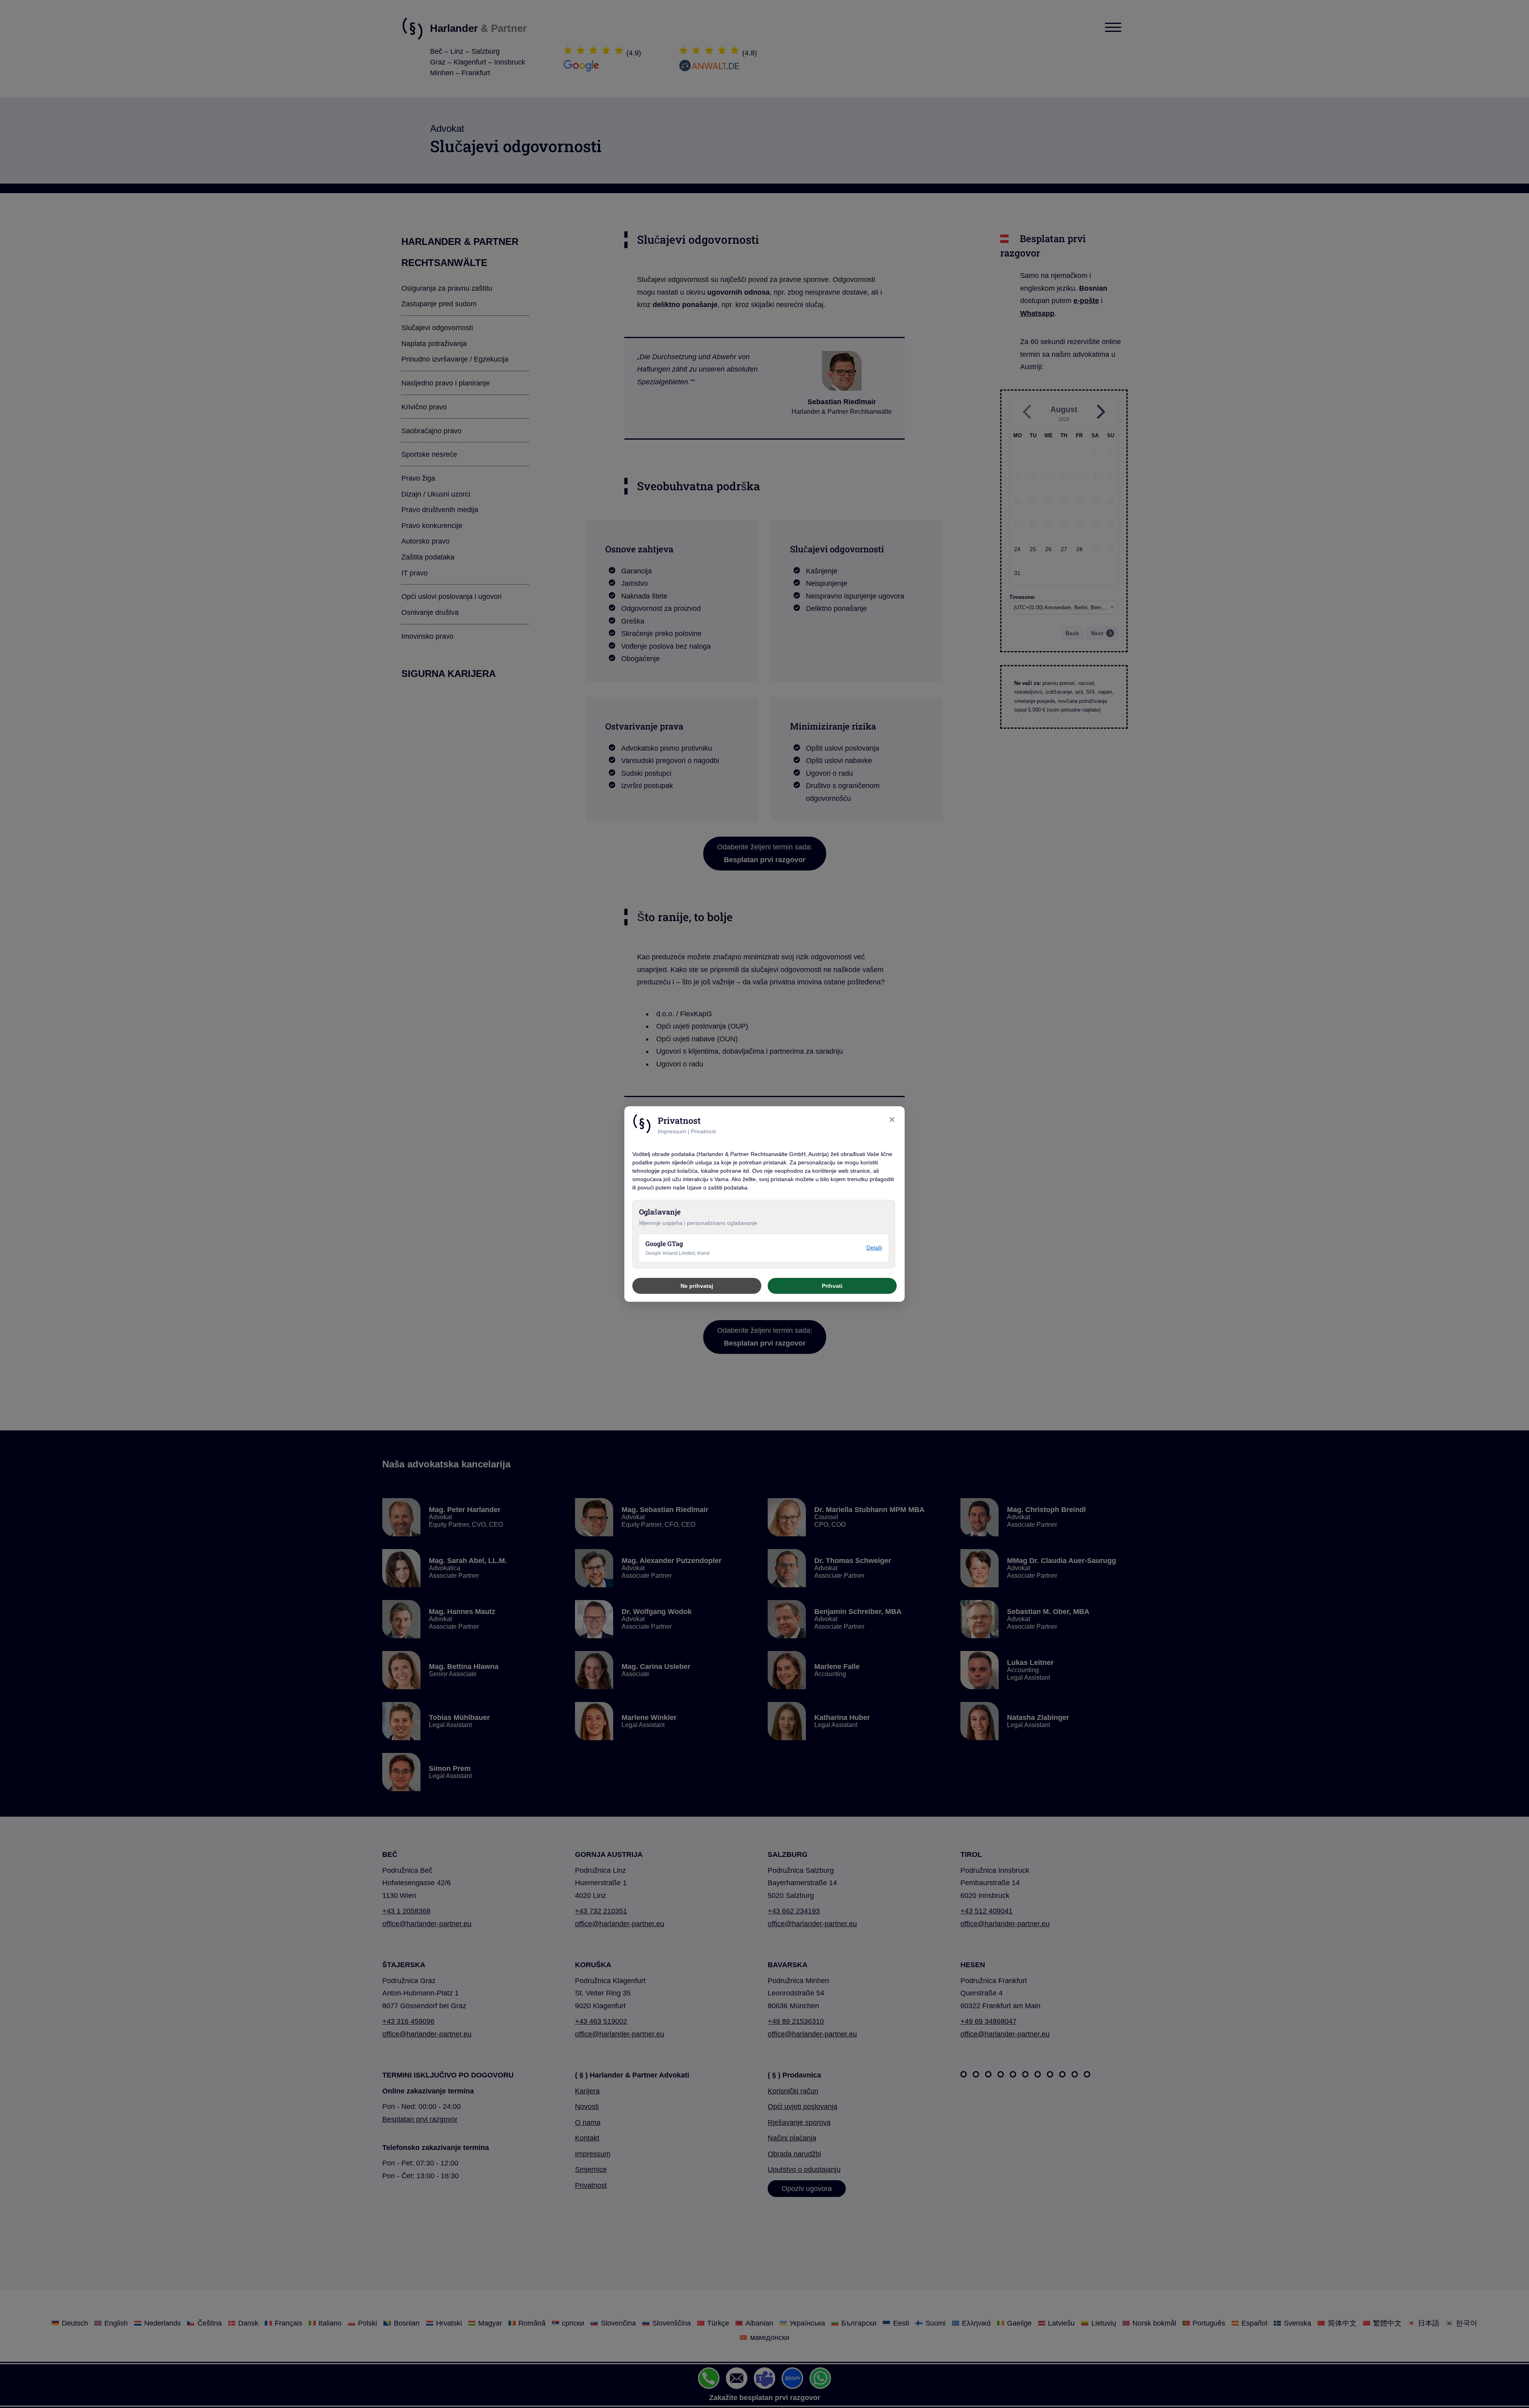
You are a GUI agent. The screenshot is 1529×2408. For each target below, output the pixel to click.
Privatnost (703, 1132)
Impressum (672, 1132)
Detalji (874, 1248)
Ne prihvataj (697, 1286)
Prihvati (832, 1286)
